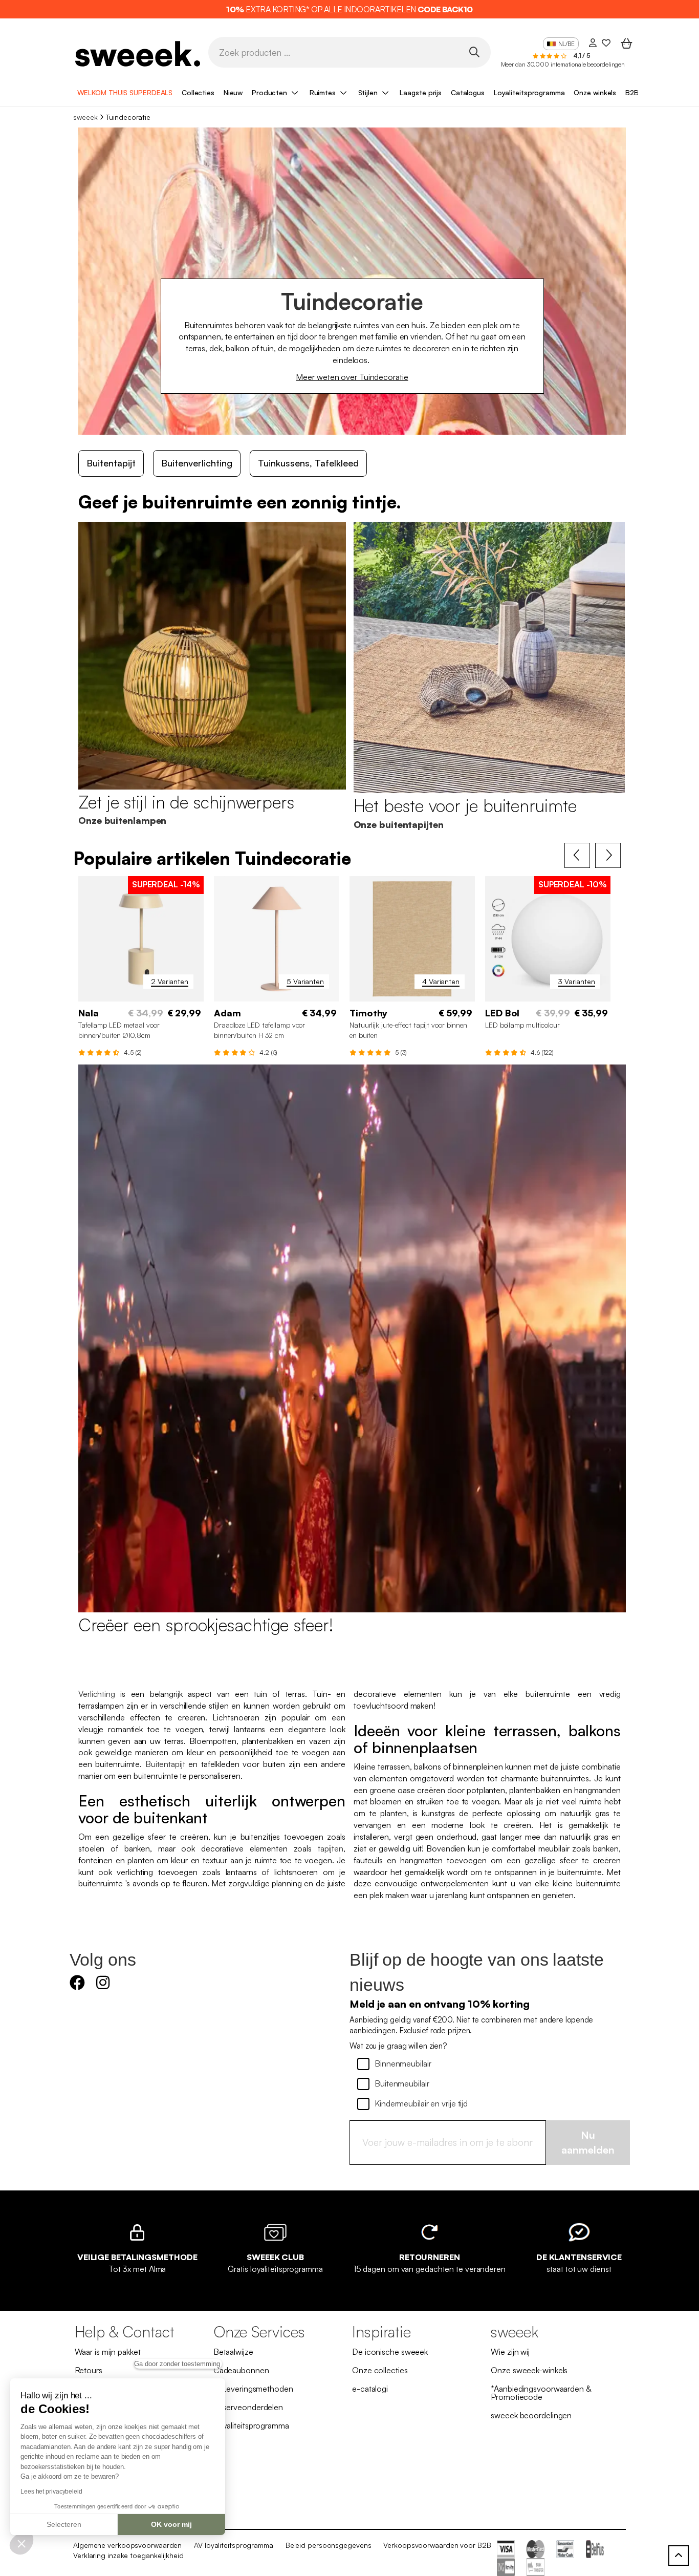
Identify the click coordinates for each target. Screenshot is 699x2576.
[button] (21, 2543)
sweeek (85, 117)
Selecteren (64, 2524)
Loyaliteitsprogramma (529, 92)
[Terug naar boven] (679, 2556)
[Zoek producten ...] (474, 51)
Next (608, 856)
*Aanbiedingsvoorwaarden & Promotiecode (541, 2393)
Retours (89, 2370)
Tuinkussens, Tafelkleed (308, 463)
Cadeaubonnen (241, 2370)
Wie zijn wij (510, 2352)
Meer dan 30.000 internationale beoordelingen (563, 64)
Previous (577, 856)
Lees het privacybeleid (51, 2492)
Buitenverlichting (197, 463)
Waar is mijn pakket (108, 2352)
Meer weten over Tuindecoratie (352, 377)
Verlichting (97, 1694)
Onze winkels (595, 92)
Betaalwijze (233, 2352)
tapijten (331, 1848)
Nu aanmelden (588, 2142)
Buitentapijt (111, 463)
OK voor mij (171, 2524)
